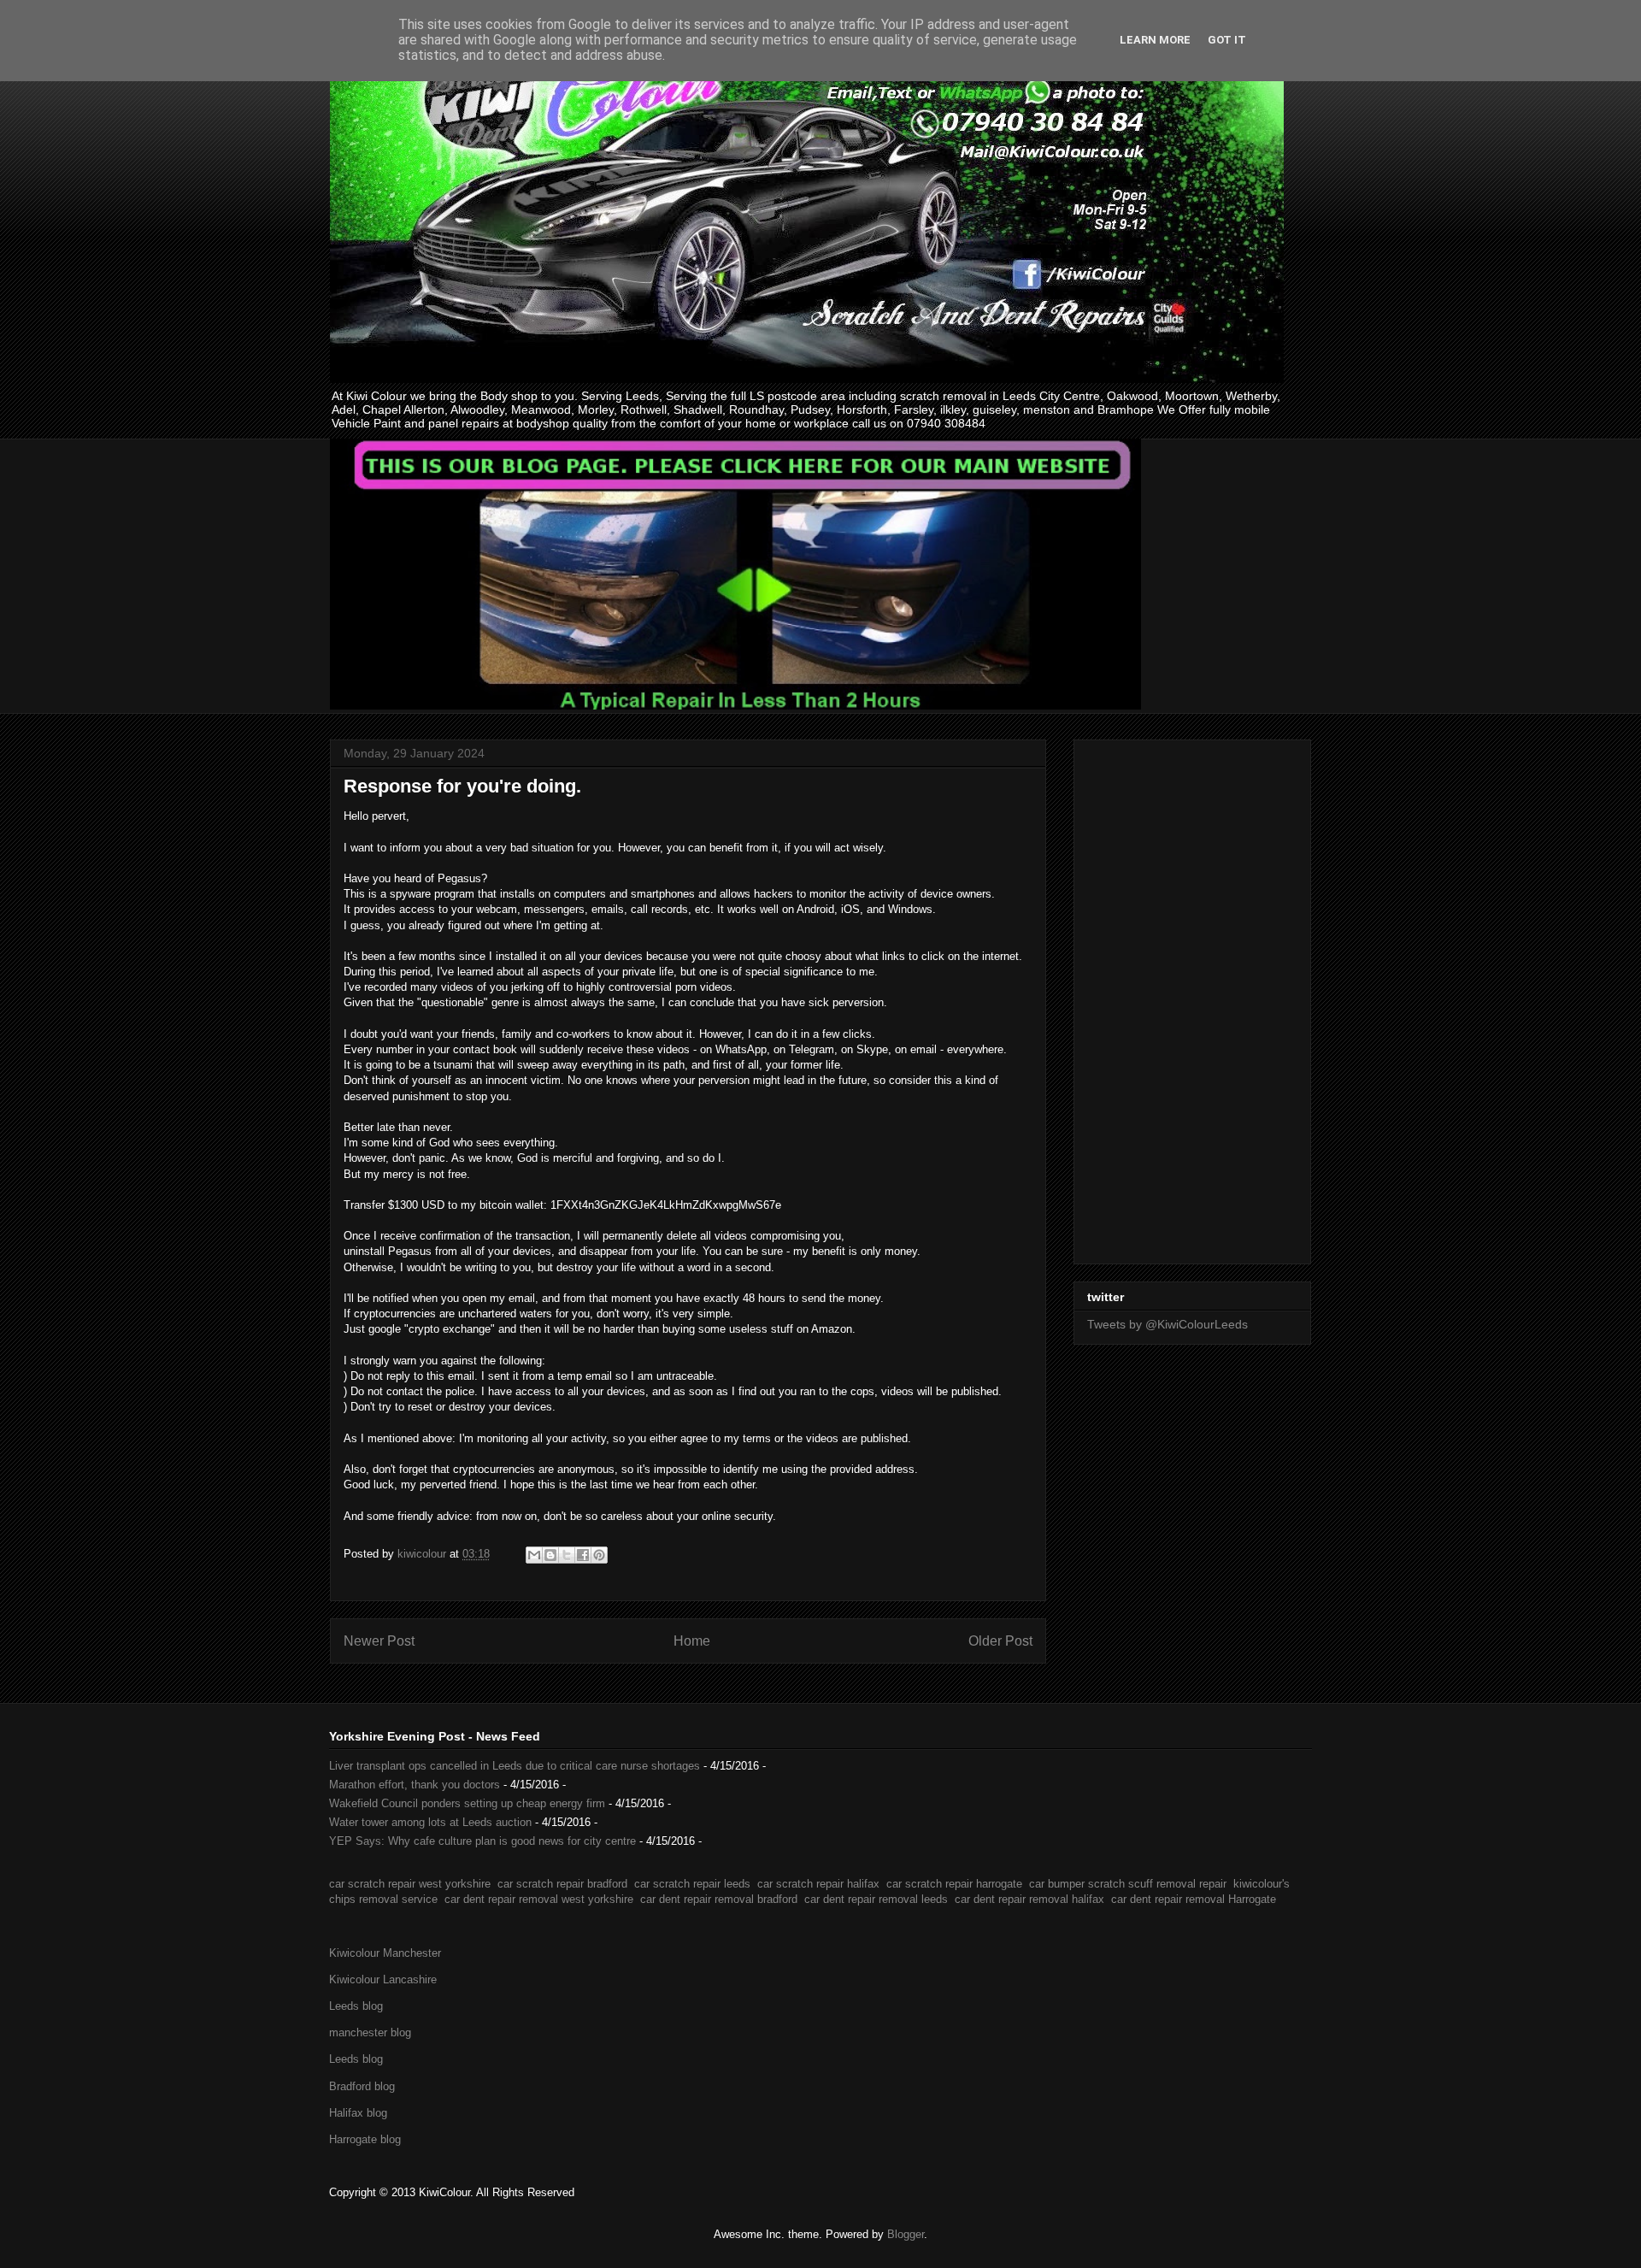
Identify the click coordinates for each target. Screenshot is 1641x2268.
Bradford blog (362, 2086)
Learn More (1155, 40)
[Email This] (534, 1555)
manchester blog (370, 2032)
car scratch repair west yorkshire (410, 1884)
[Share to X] (567, 1555)
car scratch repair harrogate (954, 1884)
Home (692, 1641)
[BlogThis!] (550, 1555)
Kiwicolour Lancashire (383, 1979)
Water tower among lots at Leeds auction (430, 1822)
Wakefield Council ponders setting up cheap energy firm (467, 1803)
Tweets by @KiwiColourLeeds (1168, 1324)
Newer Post (379, 1641)
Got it (1227, 40)
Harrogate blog (365, 2139)
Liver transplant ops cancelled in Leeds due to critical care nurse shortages (515, 1766)
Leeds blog (356, 2006)
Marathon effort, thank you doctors (415, 1785)
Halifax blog (358, 2113)
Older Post (1000, 1641)
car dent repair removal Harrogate (1194, 1899)
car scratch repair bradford (562, 1884)
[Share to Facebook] (583, 1555)
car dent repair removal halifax (1029, 1899)
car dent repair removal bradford (719, 1899)
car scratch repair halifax (818, 1884)
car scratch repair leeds (692, 1884)
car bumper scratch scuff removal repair (1128, 1884)
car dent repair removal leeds (876, 1899)
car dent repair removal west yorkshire (539, 1899)
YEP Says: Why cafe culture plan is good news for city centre (482, 1841)
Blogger (906, 2234)
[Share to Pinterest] (599, 1555)
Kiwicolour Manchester (385, 1953)
